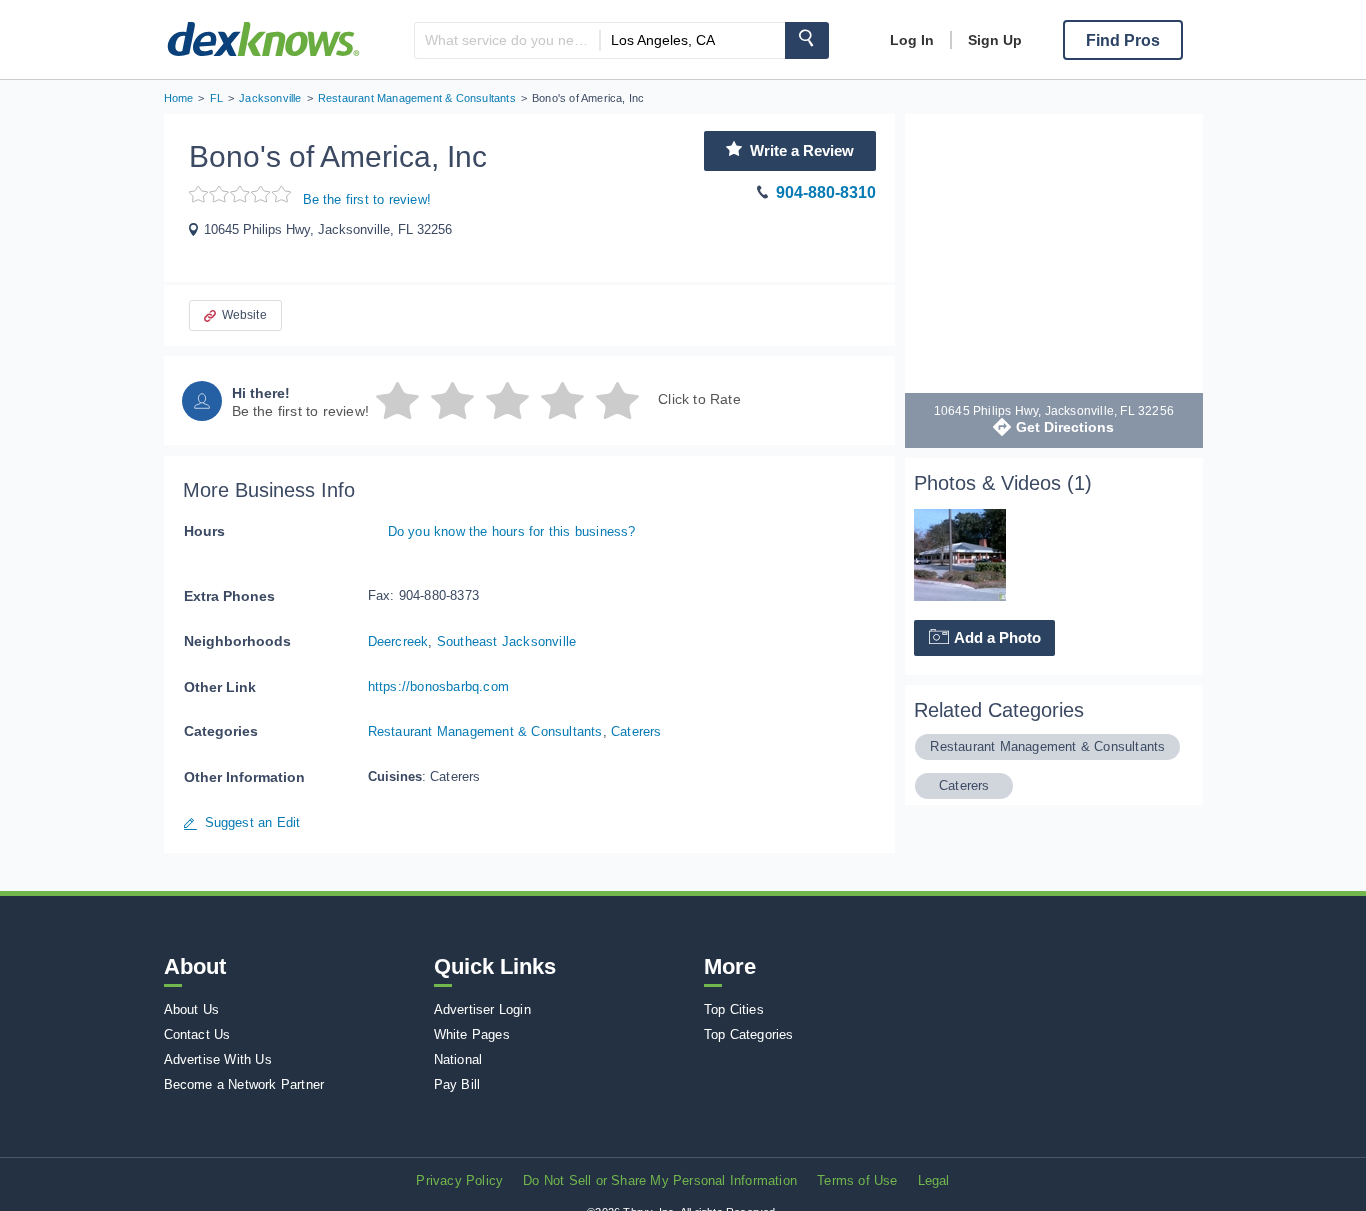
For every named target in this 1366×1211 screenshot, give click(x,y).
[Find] (807, 40)
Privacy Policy (459, 1180)
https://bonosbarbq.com (438, 686)
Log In (912, 40)
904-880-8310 (826, 192)
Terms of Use (857, 1180)
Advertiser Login (482, 1009)
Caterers (636, 731)
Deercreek (398, 641)
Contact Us (197, 1034)
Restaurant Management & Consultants (485, 731)
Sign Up (995, 40)
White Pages (472, 1034)
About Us (192, 1009)
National (458, 1059)
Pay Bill (457, 1084)
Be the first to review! (367, 199)
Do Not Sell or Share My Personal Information (660, 1180)
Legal (934, 1180)
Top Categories (749, 1034)
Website (244, 315)
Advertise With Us (218, 1059)
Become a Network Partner (244, 1084)
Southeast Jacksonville (506, 641)
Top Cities (734, 1009)
